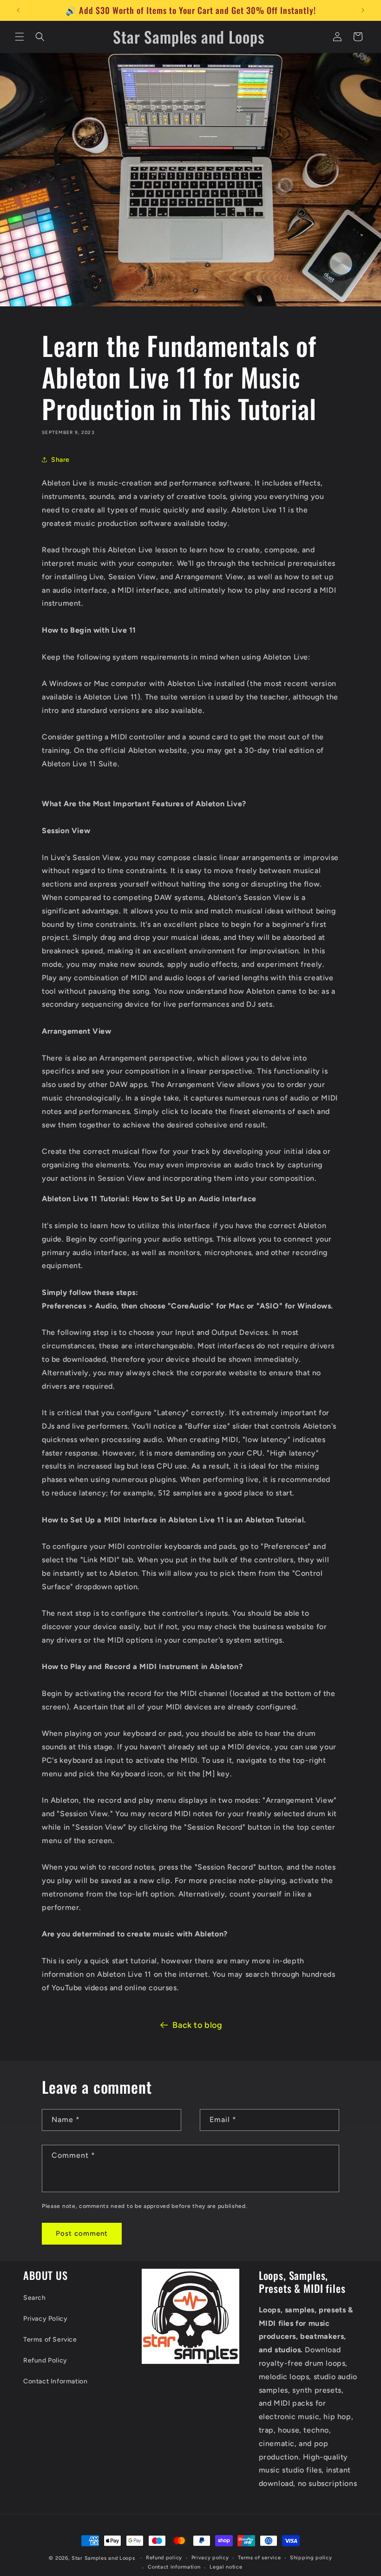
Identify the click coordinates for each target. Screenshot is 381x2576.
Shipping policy (311, 2558)
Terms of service (259, 2558)
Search (35, 2298)
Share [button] (60, 460)
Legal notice (226, 2567)
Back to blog (197, 2025)
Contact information (174, 2567)
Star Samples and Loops (103, 2558)
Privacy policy (210, 2558)
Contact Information (55, 2381)
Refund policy (164, 2558)
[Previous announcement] (18, 10)
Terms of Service (50, 2340)
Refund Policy (45, 2360)
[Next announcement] (363, 10)
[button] (20, 37)
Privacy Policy (45, 2319)
